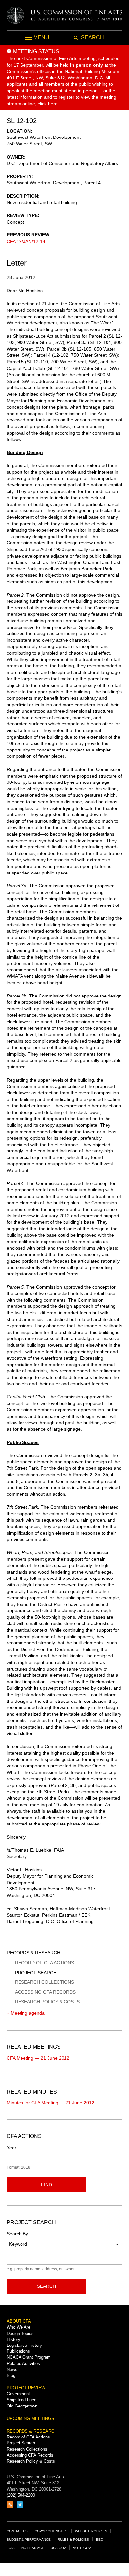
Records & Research (33, 1953)
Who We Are (19, 2327)
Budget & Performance (29, 2540)
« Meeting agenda (26, 2013)
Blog (11, 2375)
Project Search (36, 1973)
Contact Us (17, 2531)
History (13, 2339)
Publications (18, 2351)
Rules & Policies (73, 2540)
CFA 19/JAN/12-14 (26, 241)
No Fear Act (33, 2548)
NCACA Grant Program (29, 2357)
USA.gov (58, 2548)
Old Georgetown (22, 2406)
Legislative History (24, 2345)
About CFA (19, 2321)
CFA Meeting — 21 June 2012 (38, 2058)
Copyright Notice (51, 2531)
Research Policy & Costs (47, 2002)
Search (46, 2286)
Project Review (26, 2388)
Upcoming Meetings (30, 2419)
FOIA (11, 2548)
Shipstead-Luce (21, 2400)
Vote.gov (82, 2548)
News (12, 2369)
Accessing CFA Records (45, 1992)
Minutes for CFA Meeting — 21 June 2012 (50, 2103)
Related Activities (23, 2363)
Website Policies (91, 2531)
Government (18, 2394)
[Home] (64, 15)
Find (46, 2185)
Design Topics (20, 2333)
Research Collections (44, 1982)
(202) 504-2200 (21, 2495)
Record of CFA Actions (44, 1963)
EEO (100, 2540)
